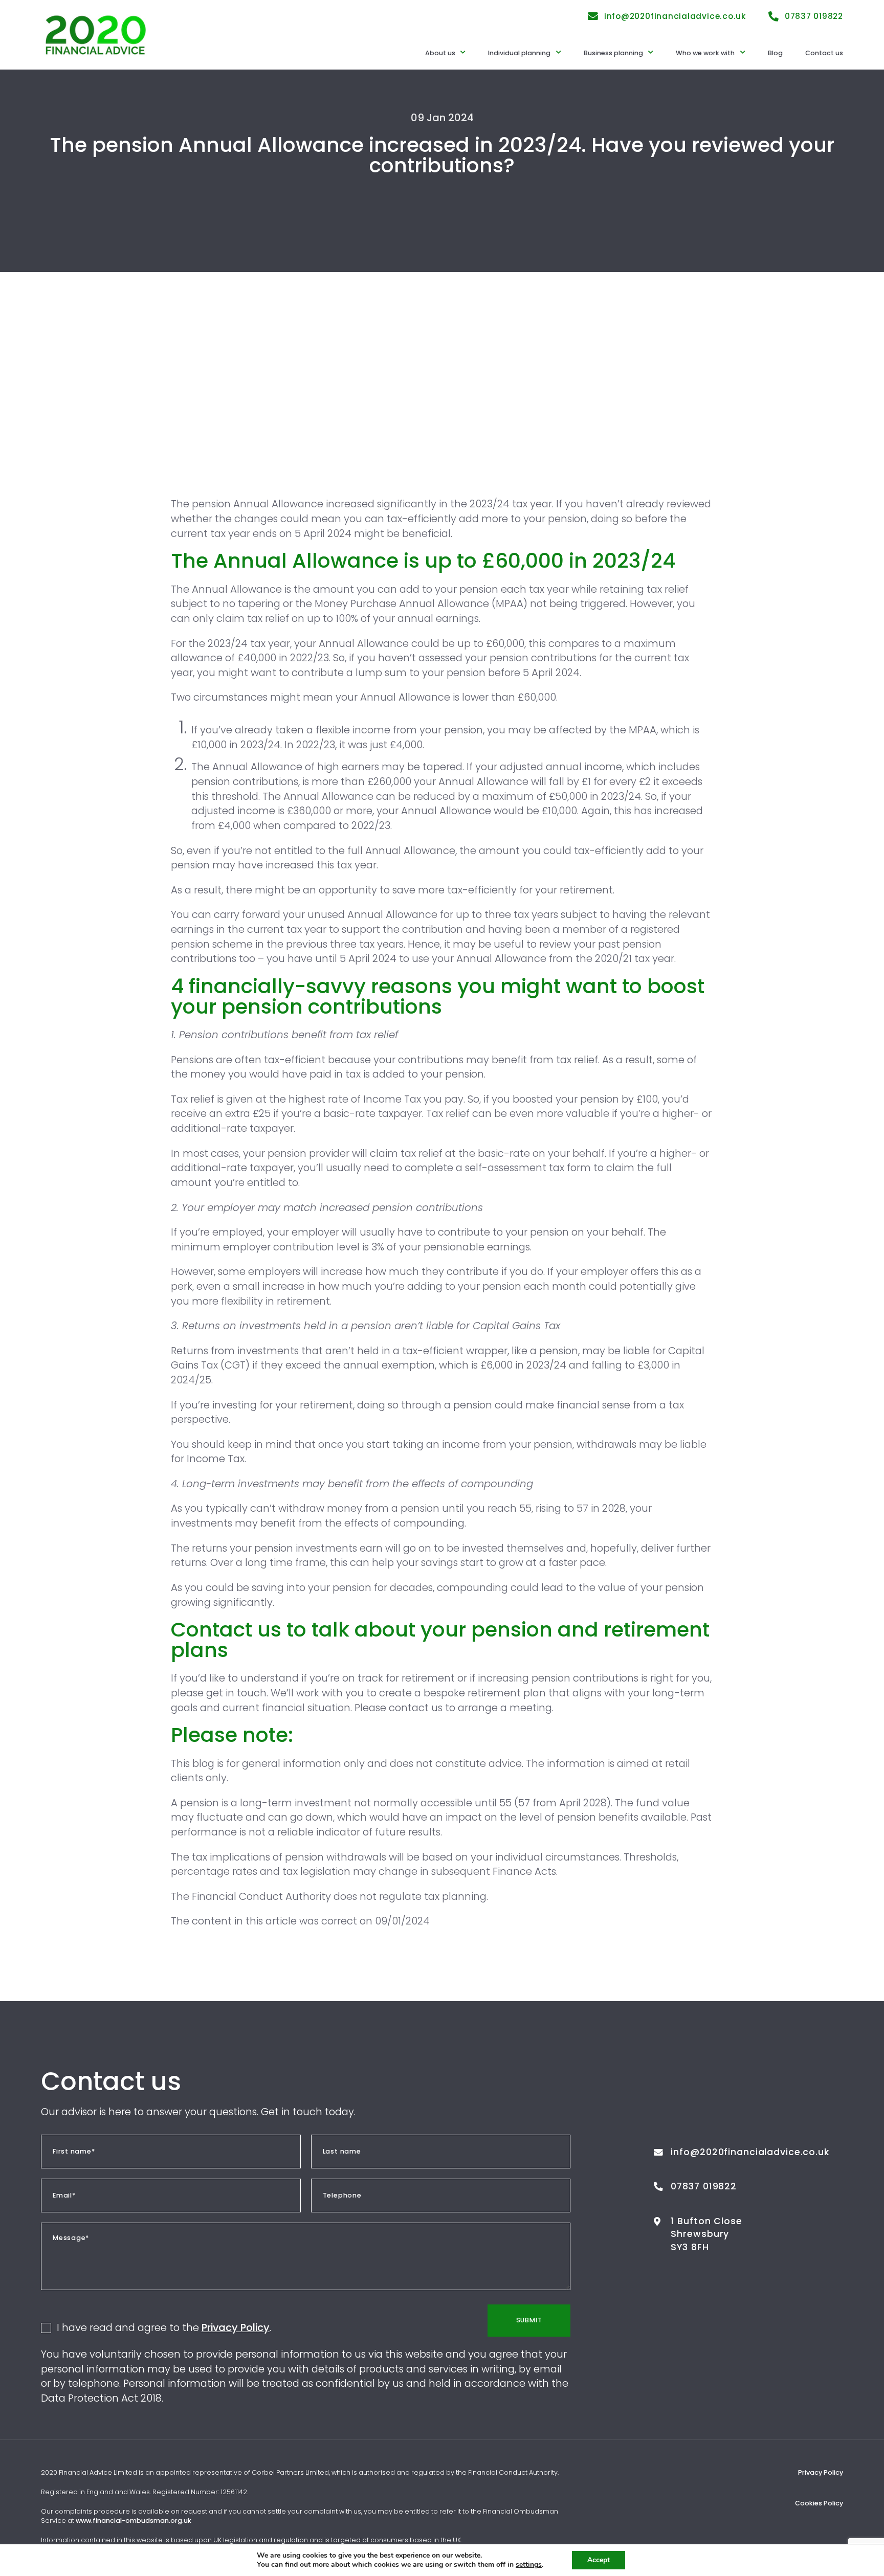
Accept (599, 2560)
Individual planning (519, 53)
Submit (529, 2320)
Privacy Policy (236, 2327)
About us (440, 53)
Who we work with (705, 53)
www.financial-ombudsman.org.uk (134, 2521)
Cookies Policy (819, 2503)
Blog (775, 53)
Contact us (824, 53)
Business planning (613, 53)
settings (529, 2565)
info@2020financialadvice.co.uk (675, 16)
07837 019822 (814, 16)
